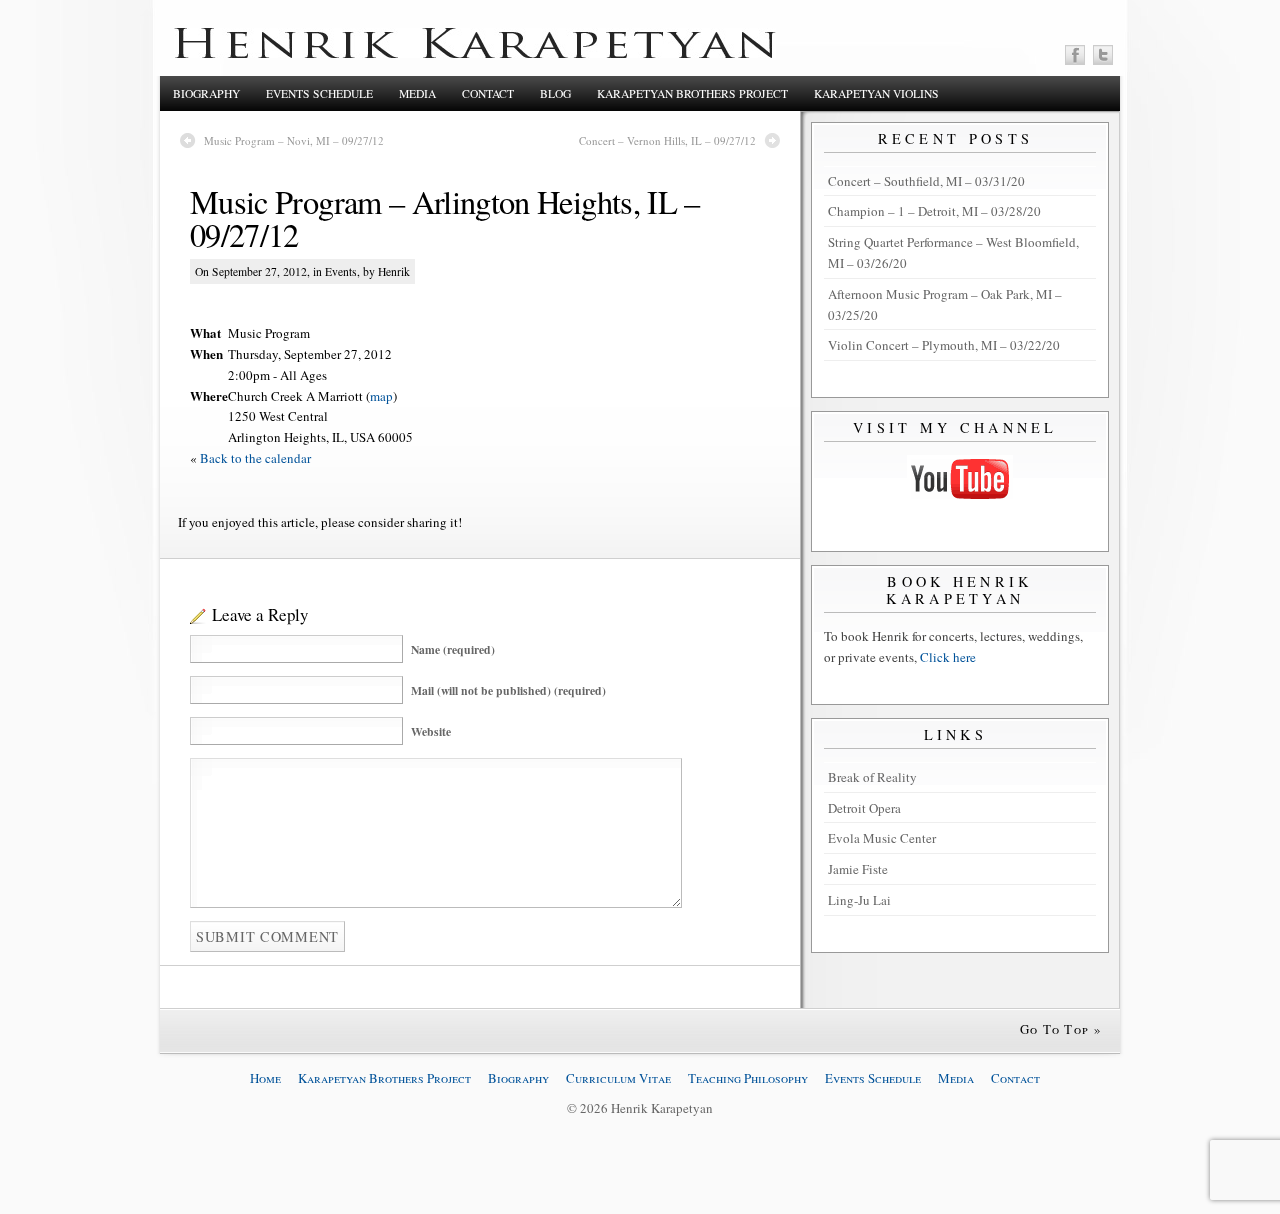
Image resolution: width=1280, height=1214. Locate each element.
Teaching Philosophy (748, 1078)
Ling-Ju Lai (859, 900)
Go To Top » (1061, 1029)
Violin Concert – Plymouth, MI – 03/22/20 (944, 345)
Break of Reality (872, 777)
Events (341, 271)
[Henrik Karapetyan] (475, 53)
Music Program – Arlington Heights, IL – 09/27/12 (445, 218)
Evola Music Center (882, 838)
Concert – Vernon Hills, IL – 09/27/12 (667, 140)
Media (417, 93)
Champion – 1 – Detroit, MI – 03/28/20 (934, 211)
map (381, 396)
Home (265, 1078)
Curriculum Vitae (618, 1078)
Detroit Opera (864, 808)
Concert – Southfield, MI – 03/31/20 (926, 181)
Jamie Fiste (858, 869)
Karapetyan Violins (876, 93)
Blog (555, 93)
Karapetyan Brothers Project (692, 93)
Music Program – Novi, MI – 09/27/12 (294, 140)
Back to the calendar (255, 458)
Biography (206, 93)
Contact (488, 93)
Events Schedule (319, 93)
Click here (948, 657)
